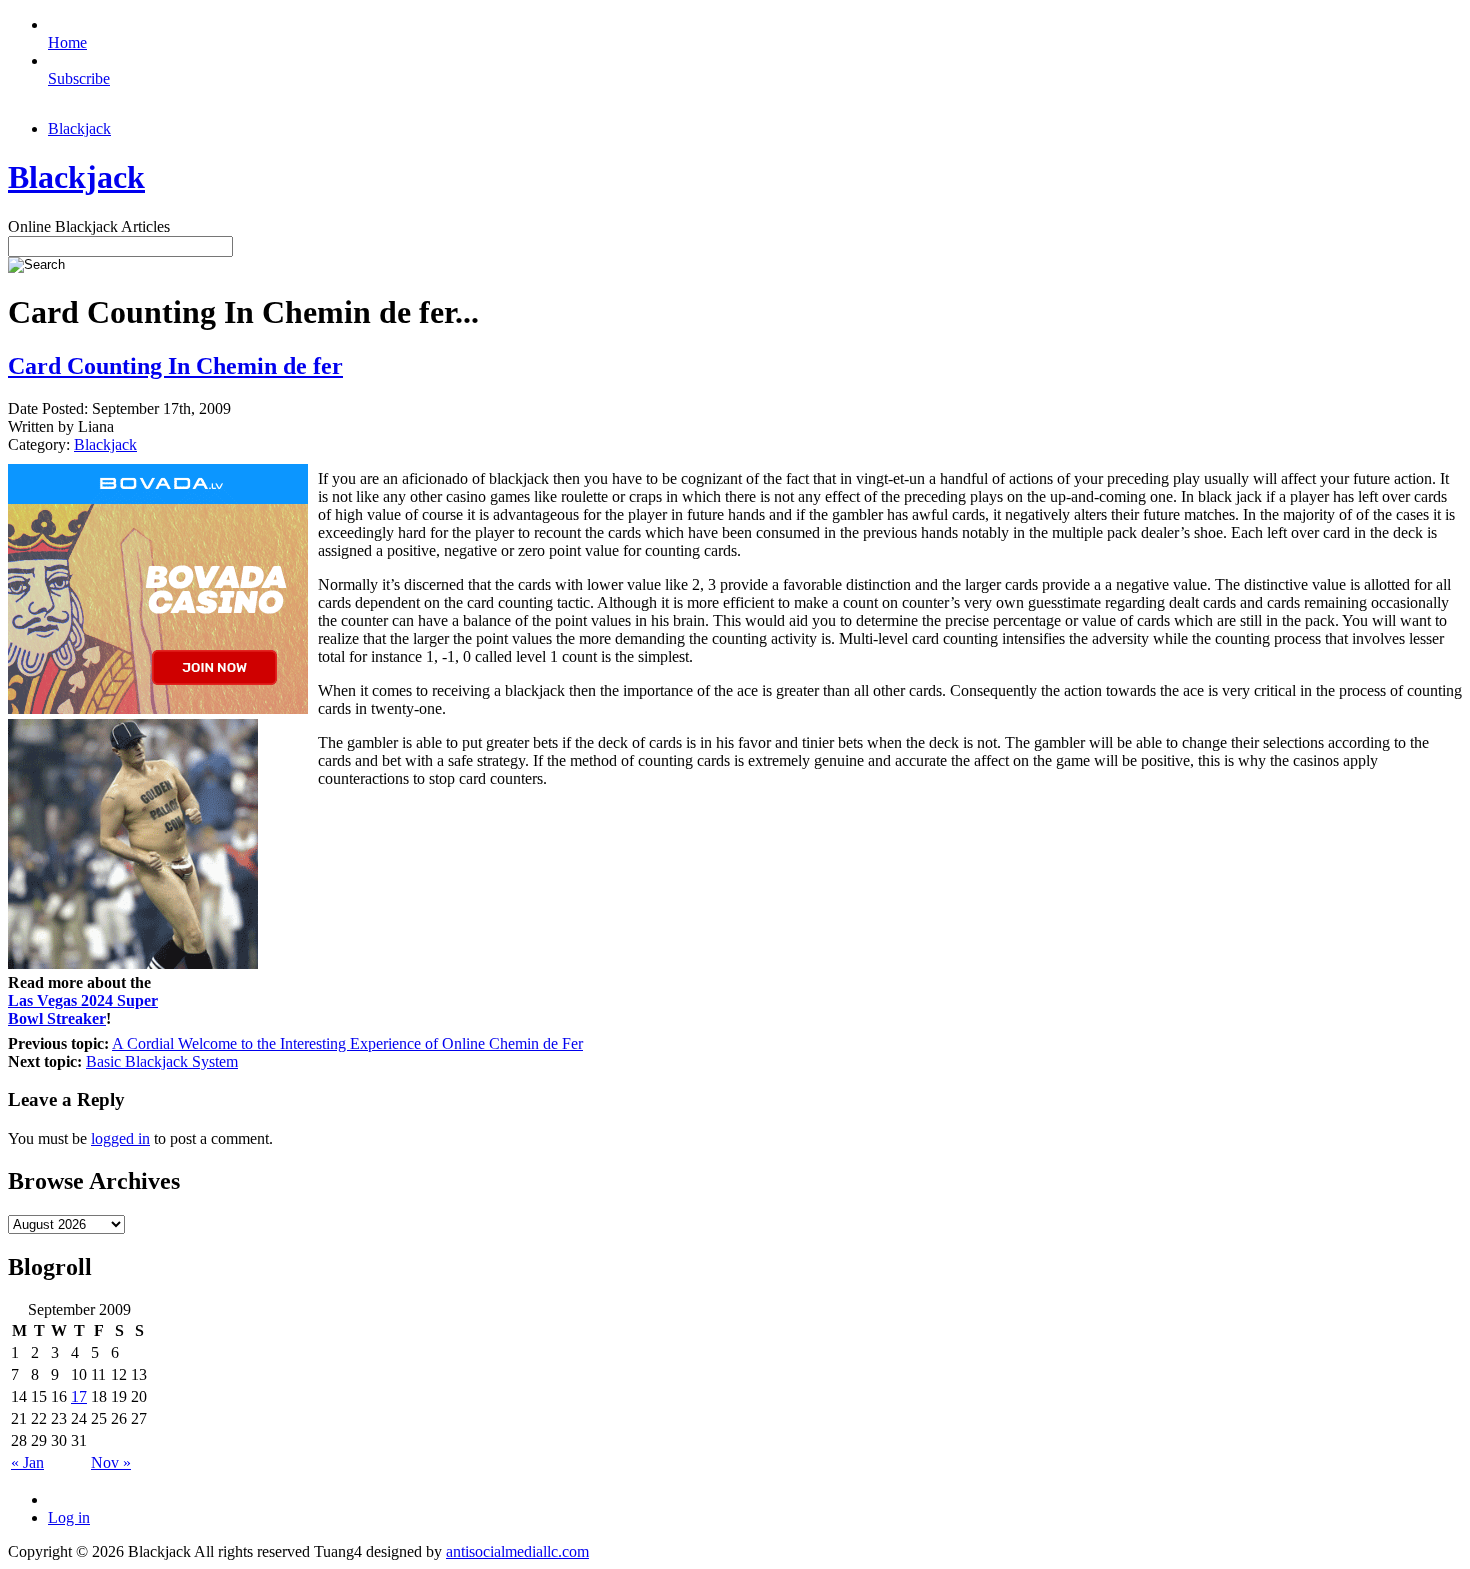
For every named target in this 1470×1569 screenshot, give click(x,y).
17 (79, 1396)
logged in (120, 1138)
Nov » (111, 1462)
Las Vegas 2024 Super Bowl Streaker (83, 1009)
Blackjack (79, 128)
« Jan (27, 1462)
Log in (69, 1517)
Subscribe (79, 78)
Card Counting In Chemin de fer (175, 366)
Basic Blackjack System (162, 1061)
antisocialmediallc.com (517, 1551)
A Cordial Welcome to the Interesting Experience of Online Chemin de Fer (347, 1043)
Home (67, 42)
